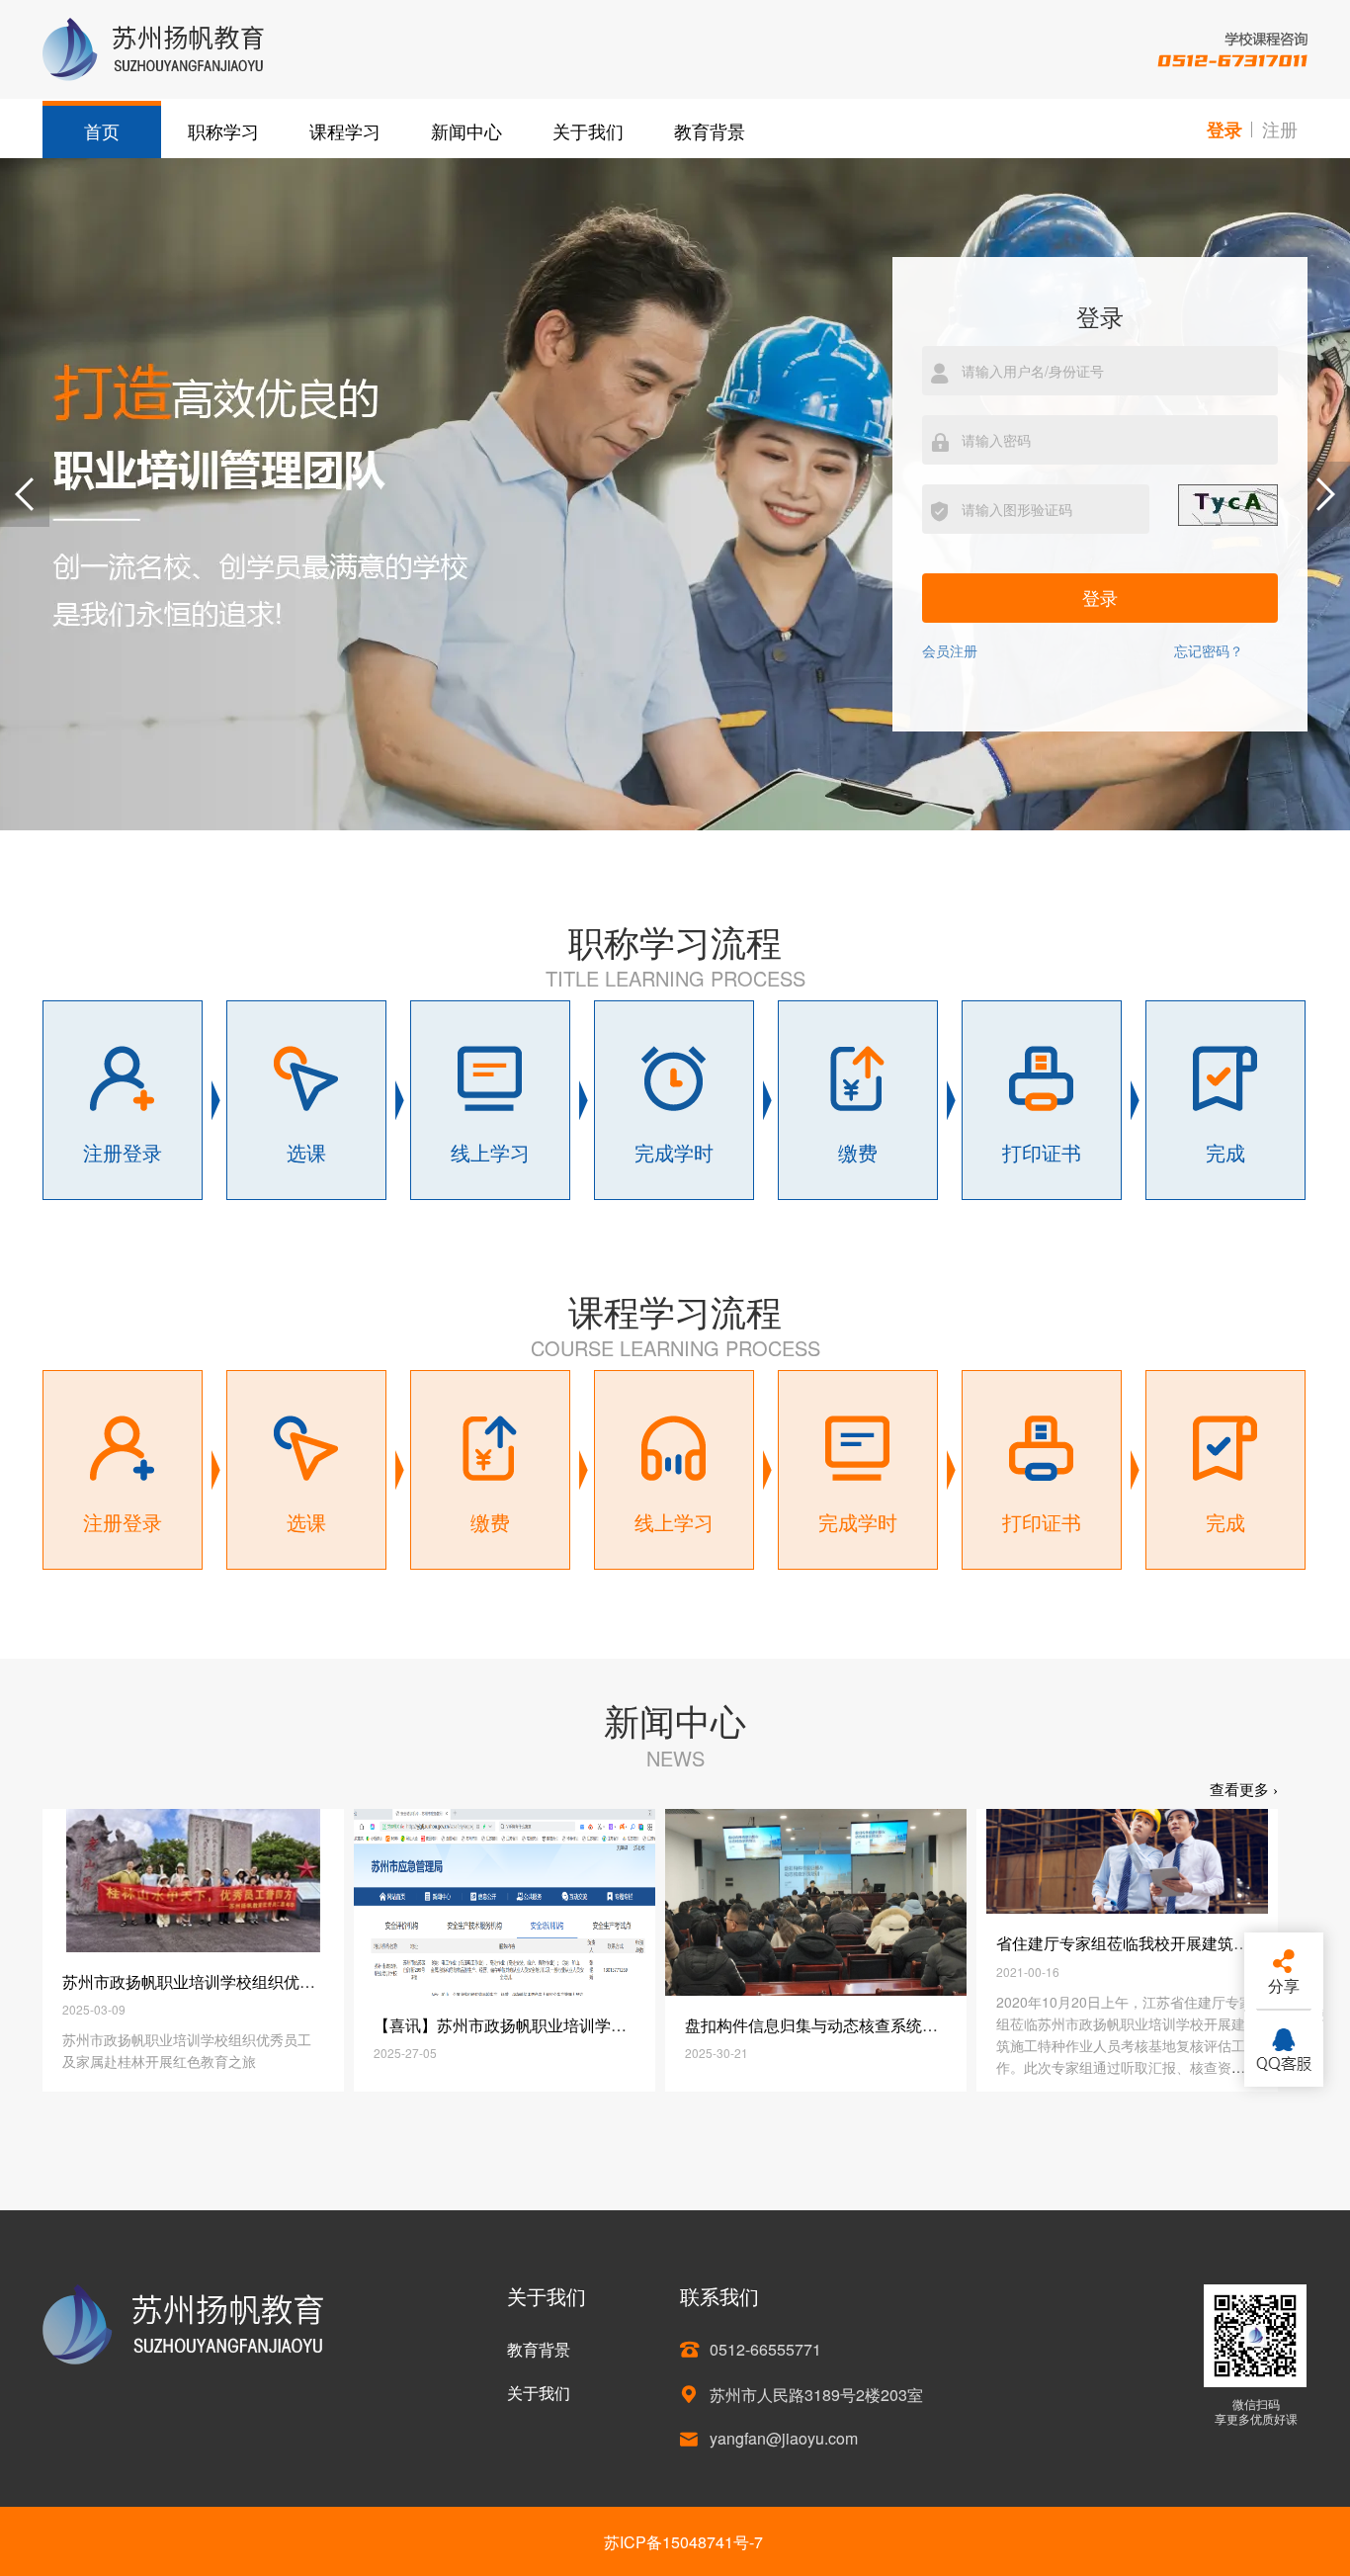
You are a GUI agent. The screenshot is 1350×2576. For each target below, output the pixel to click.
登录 (1224, 129)
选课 (306, 1152)
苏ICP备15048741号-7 (683, 2542)
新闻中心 (466, 130)
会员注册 (950, 651)
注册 (1280, 129)
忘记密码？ (1209, 651)
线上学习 (490, 1152)
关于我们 (588, 130)
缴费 (858, 1152)
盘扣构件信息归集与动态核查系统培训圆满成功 (851, 2025)
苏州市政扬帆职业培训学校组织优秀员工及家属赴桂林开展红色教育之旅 (315, 1981)
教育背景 (710, 130)
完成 (1225, 1152)
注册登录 (123, 1152)
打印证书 (1042, 1152)
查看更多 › (1244, 1790)
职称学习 (223, 130)
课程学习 (345, 130)
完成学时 (674, 1152)
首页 (102, 130)
